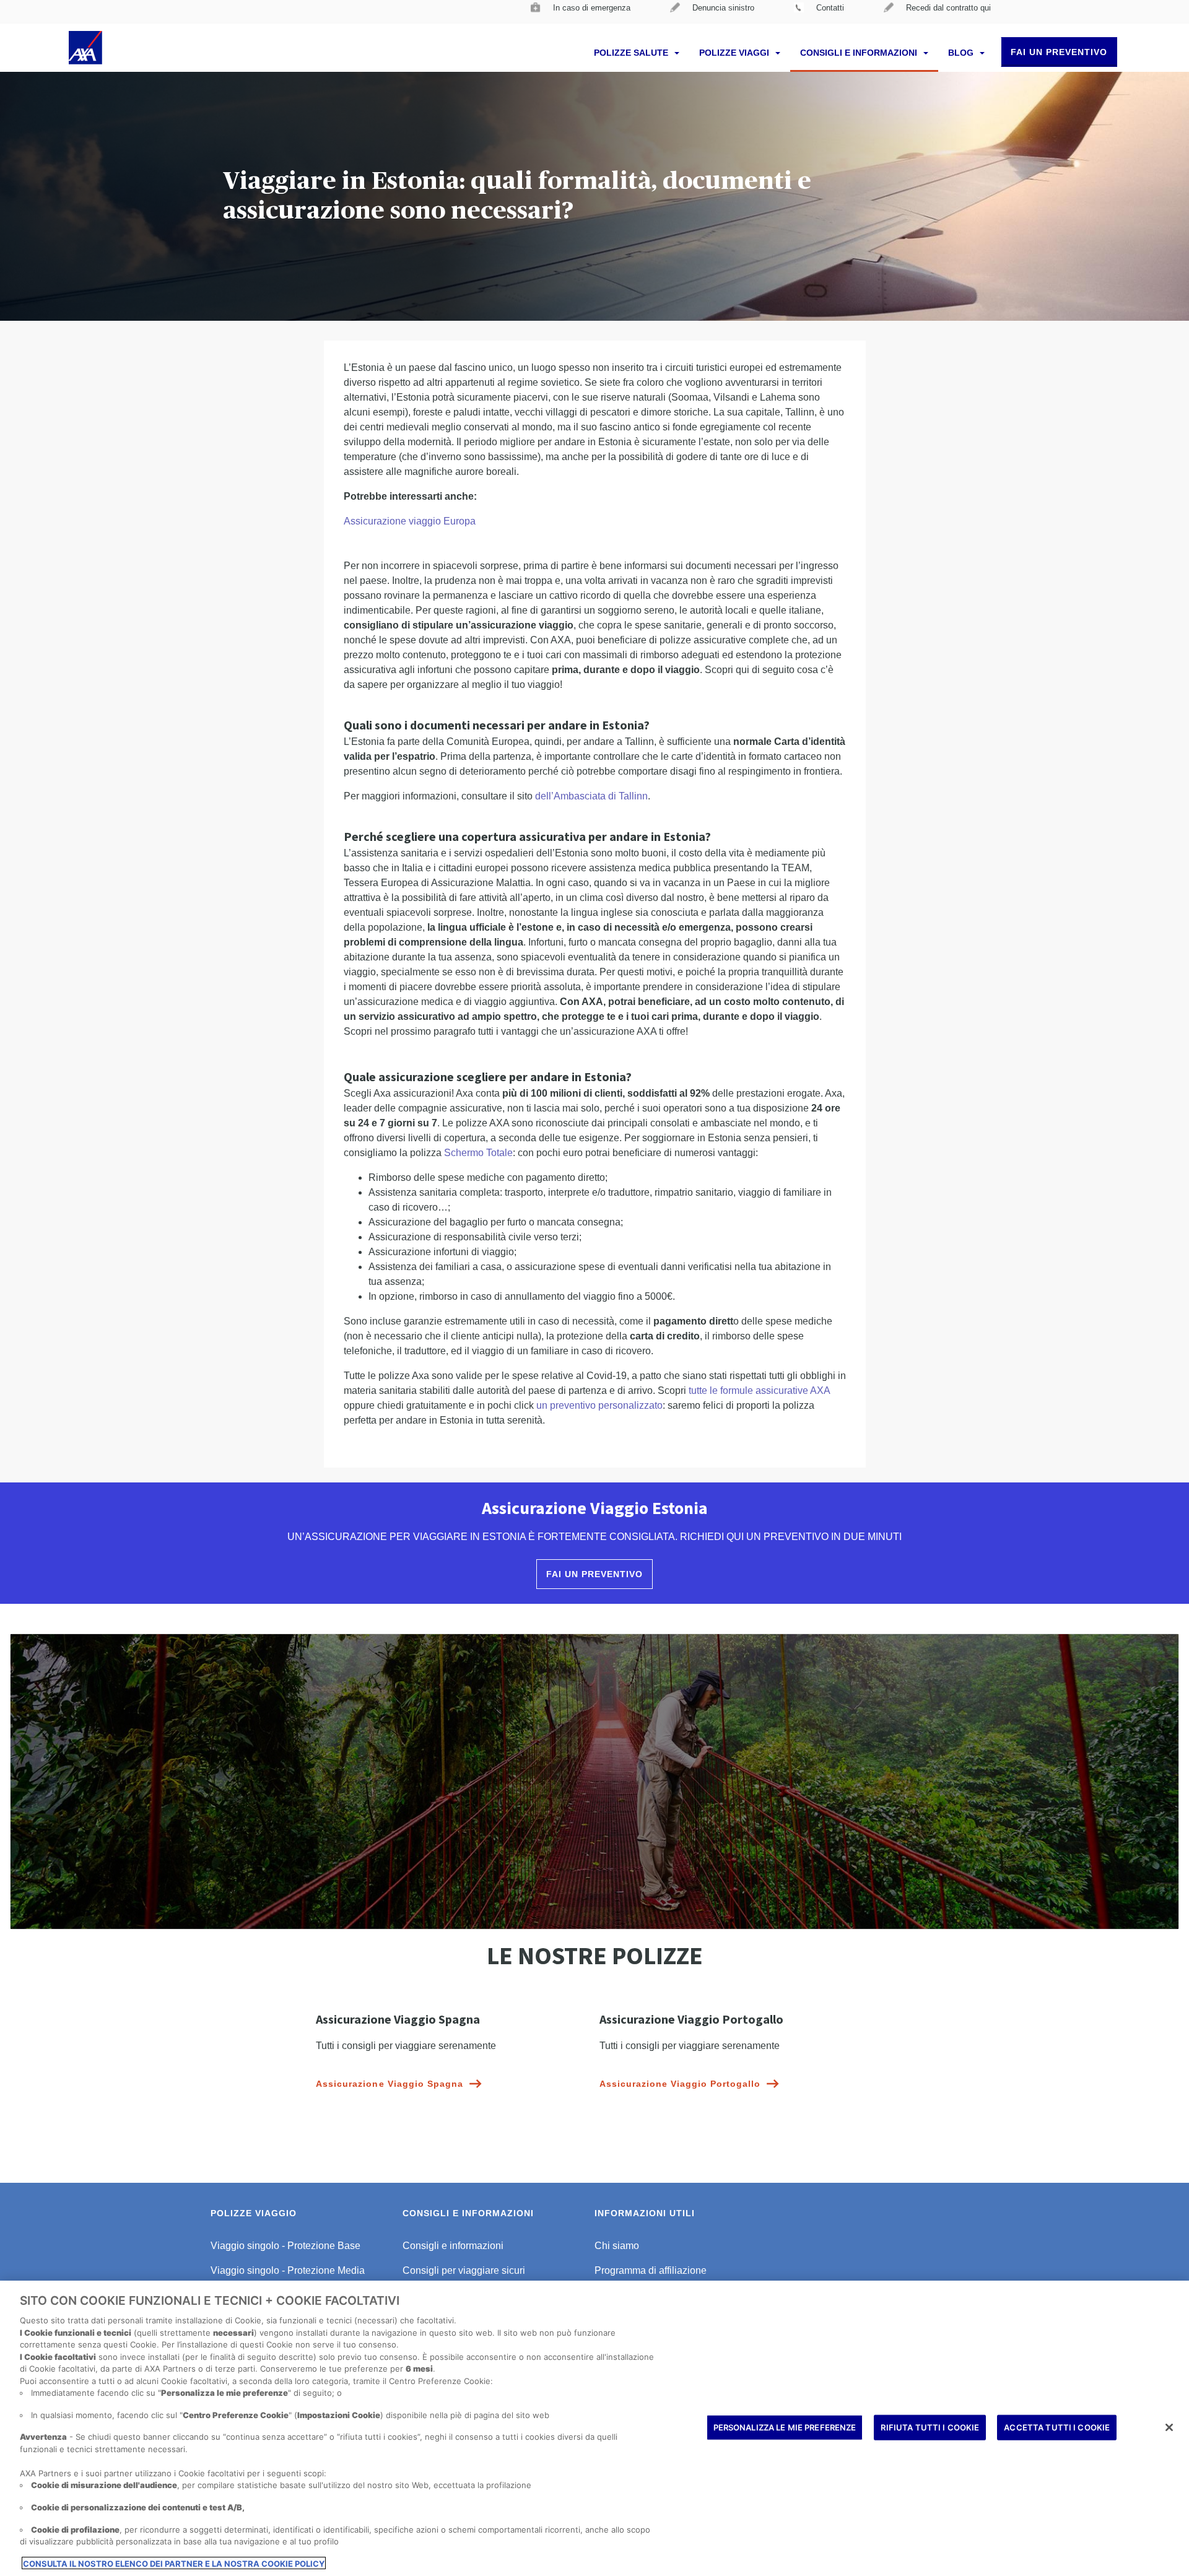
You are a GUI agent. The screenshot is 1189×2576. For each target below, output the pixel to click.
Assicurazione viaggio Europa (410, 521)
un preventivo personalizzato (599, 1405)
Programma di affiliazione (651, 2270)
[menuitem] (581, 12)
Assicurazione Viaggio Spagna (389, 2084)
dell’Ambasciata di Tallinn (591, 796)
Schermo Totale (478, 1153)
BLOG (962, 53)
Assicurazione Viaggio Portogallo (680, 2084)
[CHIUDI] (1169, 2427)
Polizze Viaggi (735, 53)
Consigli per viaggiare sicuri (464, 2270)
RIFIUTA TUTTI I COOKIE (930, 2427)
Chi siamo (617, 2246)
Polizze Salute (632, 53)
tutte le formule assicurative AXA (759, 1390)
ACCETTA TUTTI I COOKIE (1057, 2427)
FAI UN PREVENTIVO (1059, 52)
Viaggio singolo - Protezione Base (285, 2246)
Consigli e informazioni (860, 53)
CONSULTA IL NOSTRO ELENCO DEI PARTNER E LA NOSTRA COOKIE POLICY (174, 2563)
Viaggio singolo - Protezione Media (288, 2270)
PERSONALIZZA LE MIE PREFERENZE (785, 2427)
